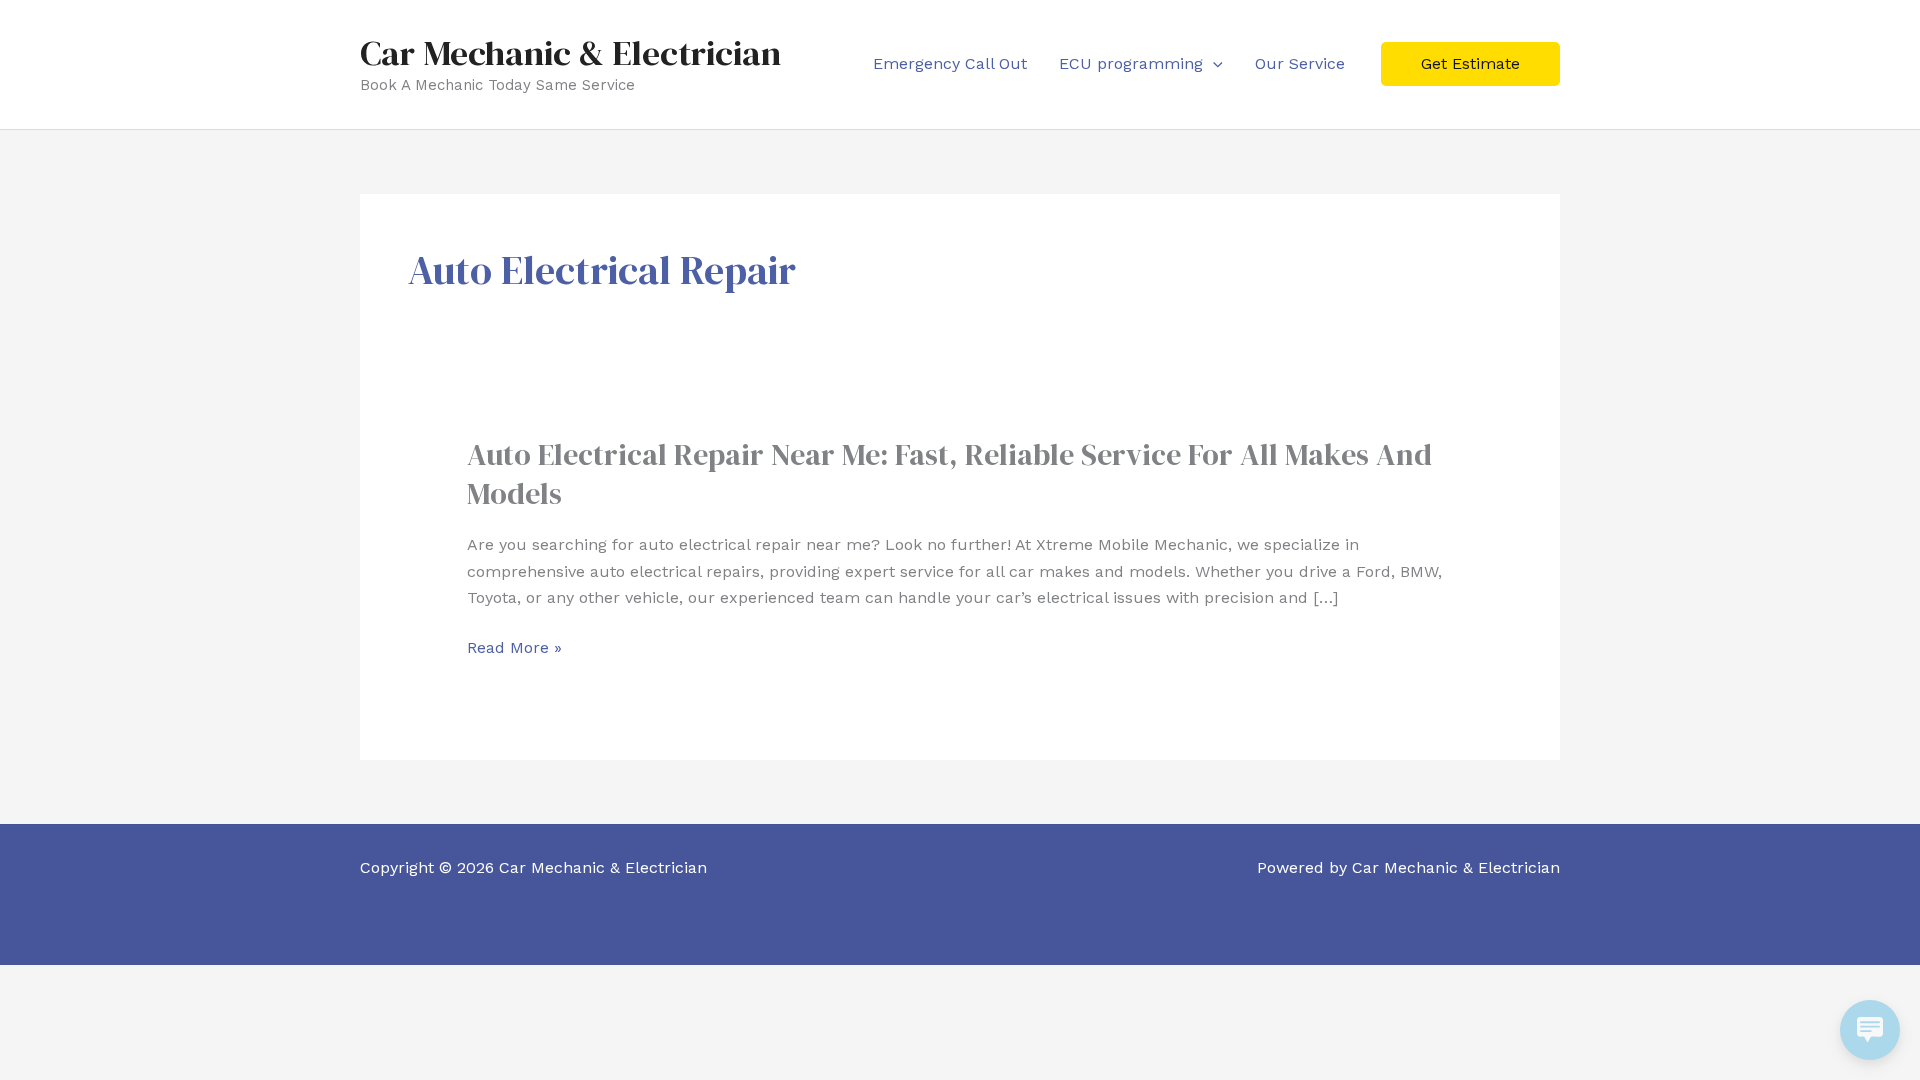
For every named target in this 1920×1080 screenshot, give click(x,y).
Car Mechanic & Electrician (570, 53)
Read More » (514, 648)
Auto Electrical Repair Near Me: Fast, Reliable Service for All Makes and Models (949, 474)
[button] (1213, 63)
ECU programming (1131, 63)
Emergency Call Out (950, 63)
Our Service (1300, 63)
